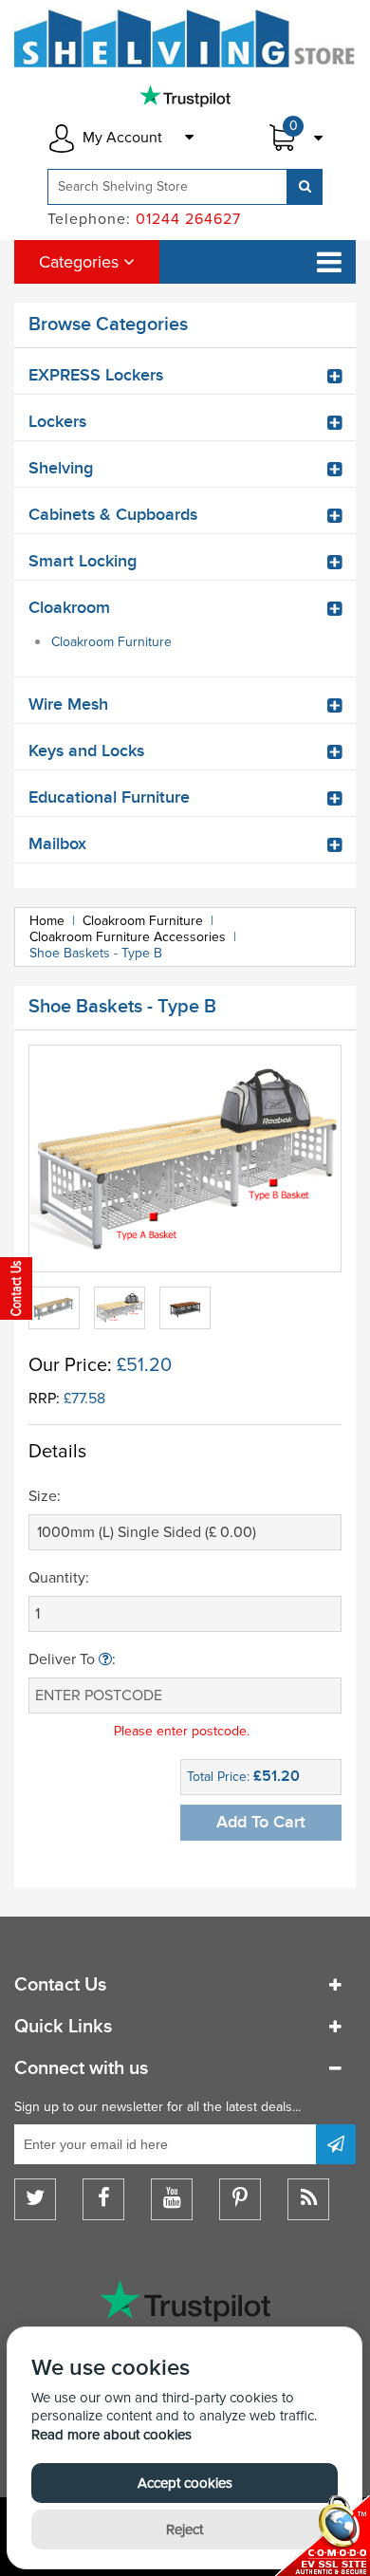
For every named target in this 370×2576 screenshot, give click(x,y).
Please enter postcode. (182, 1731)
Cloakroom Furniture (111, 642)
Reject (185, 2530)
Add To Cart (261, 1822)
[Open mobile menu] (329, 262)
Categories (81, 262)
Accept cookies (185, 2483)
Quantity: (59, 1578)
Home (47, 921)
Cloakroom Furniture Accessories (128, 937)
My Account (122, 138)
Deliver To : (72, 1659)
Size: (45, 1496)
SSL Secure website (323, 2536)
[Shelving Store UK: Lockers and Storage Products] (185, 38)
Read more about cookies (111, 2435)
